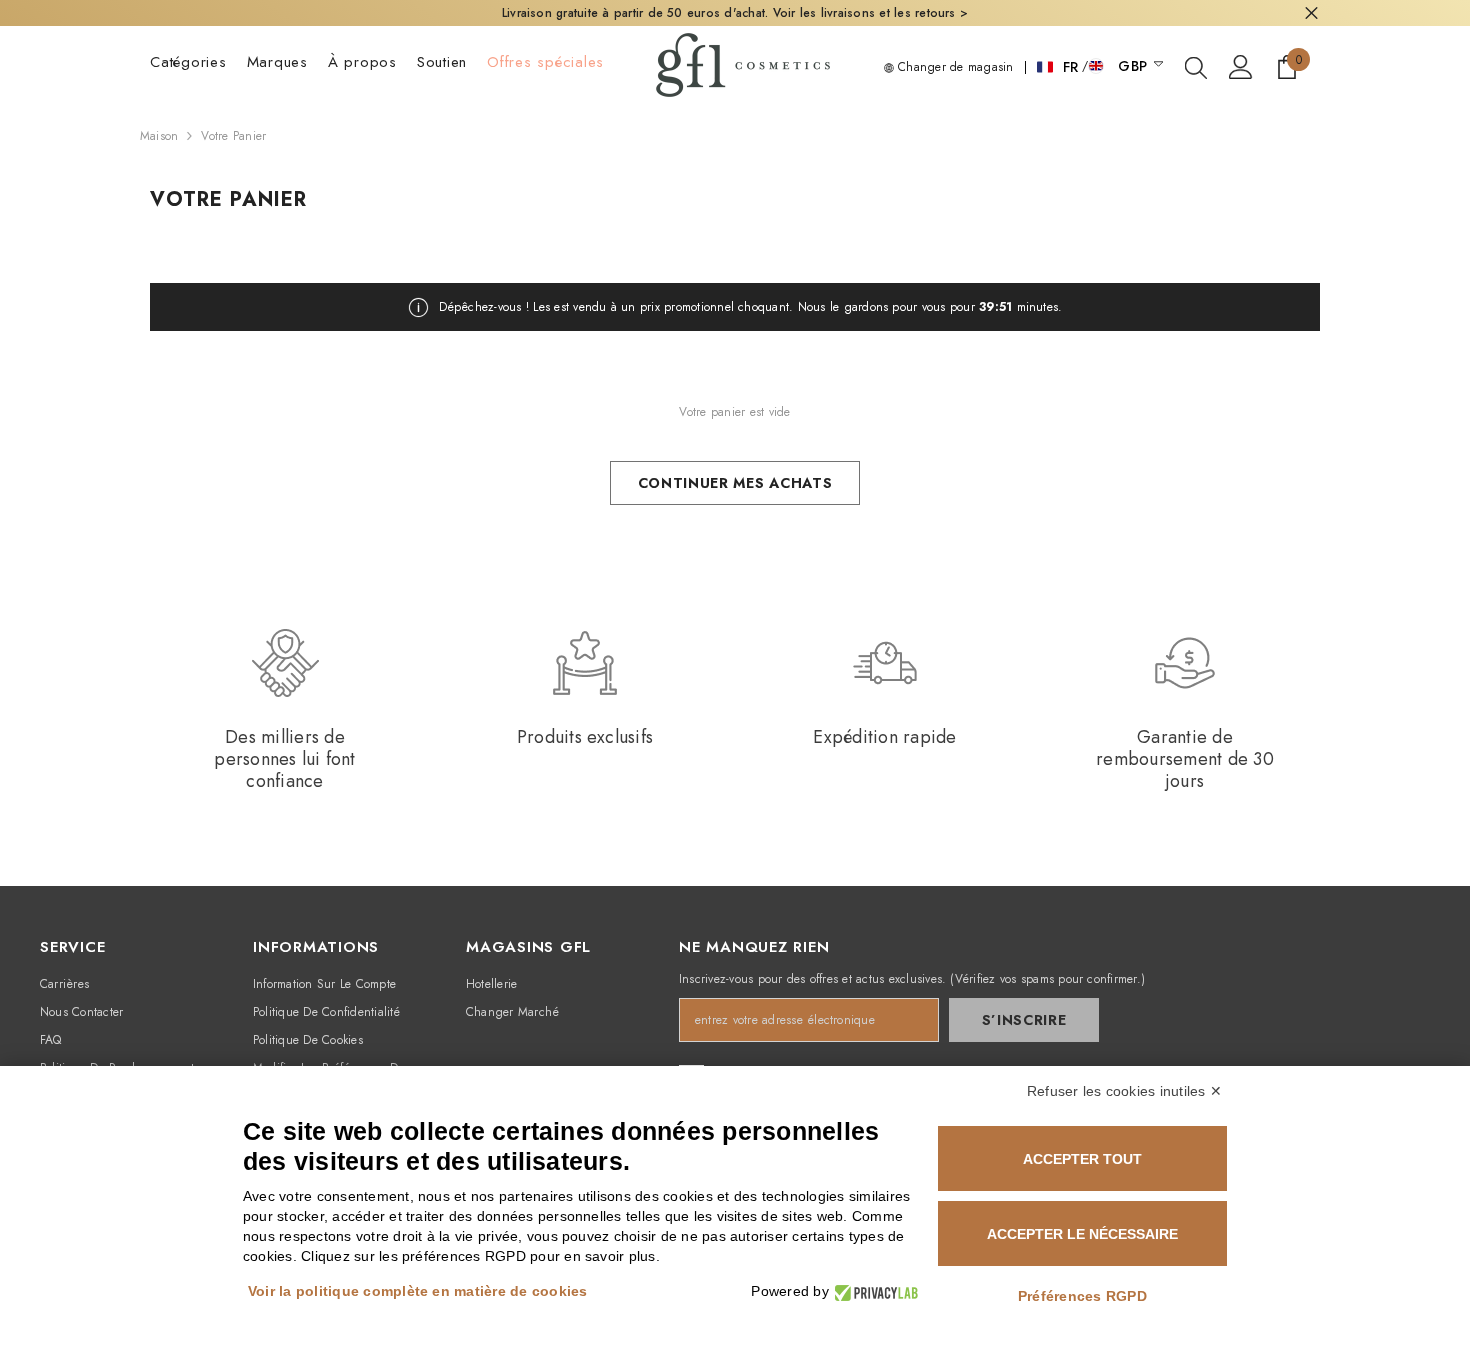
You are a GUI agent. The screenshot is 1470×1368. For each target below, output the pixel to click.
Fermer (1311, 13)
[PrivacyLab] (873, 1291)
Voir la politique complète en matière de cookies (418, 1291)
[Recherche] (1196, 67)
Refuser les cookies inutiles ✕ (1124, 1091)
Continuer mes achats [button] (735, 483)
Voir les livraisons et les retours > (871, 13)
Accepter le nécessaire (1082, 1234)
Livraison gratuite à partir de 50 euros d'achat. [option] (735, 13)
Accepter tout (1082, 1159)
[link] (285, 710)
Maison (159, 136)
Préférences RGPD (1082, 1296)
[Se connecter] (1241, 67)
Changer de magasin (954, 67)
